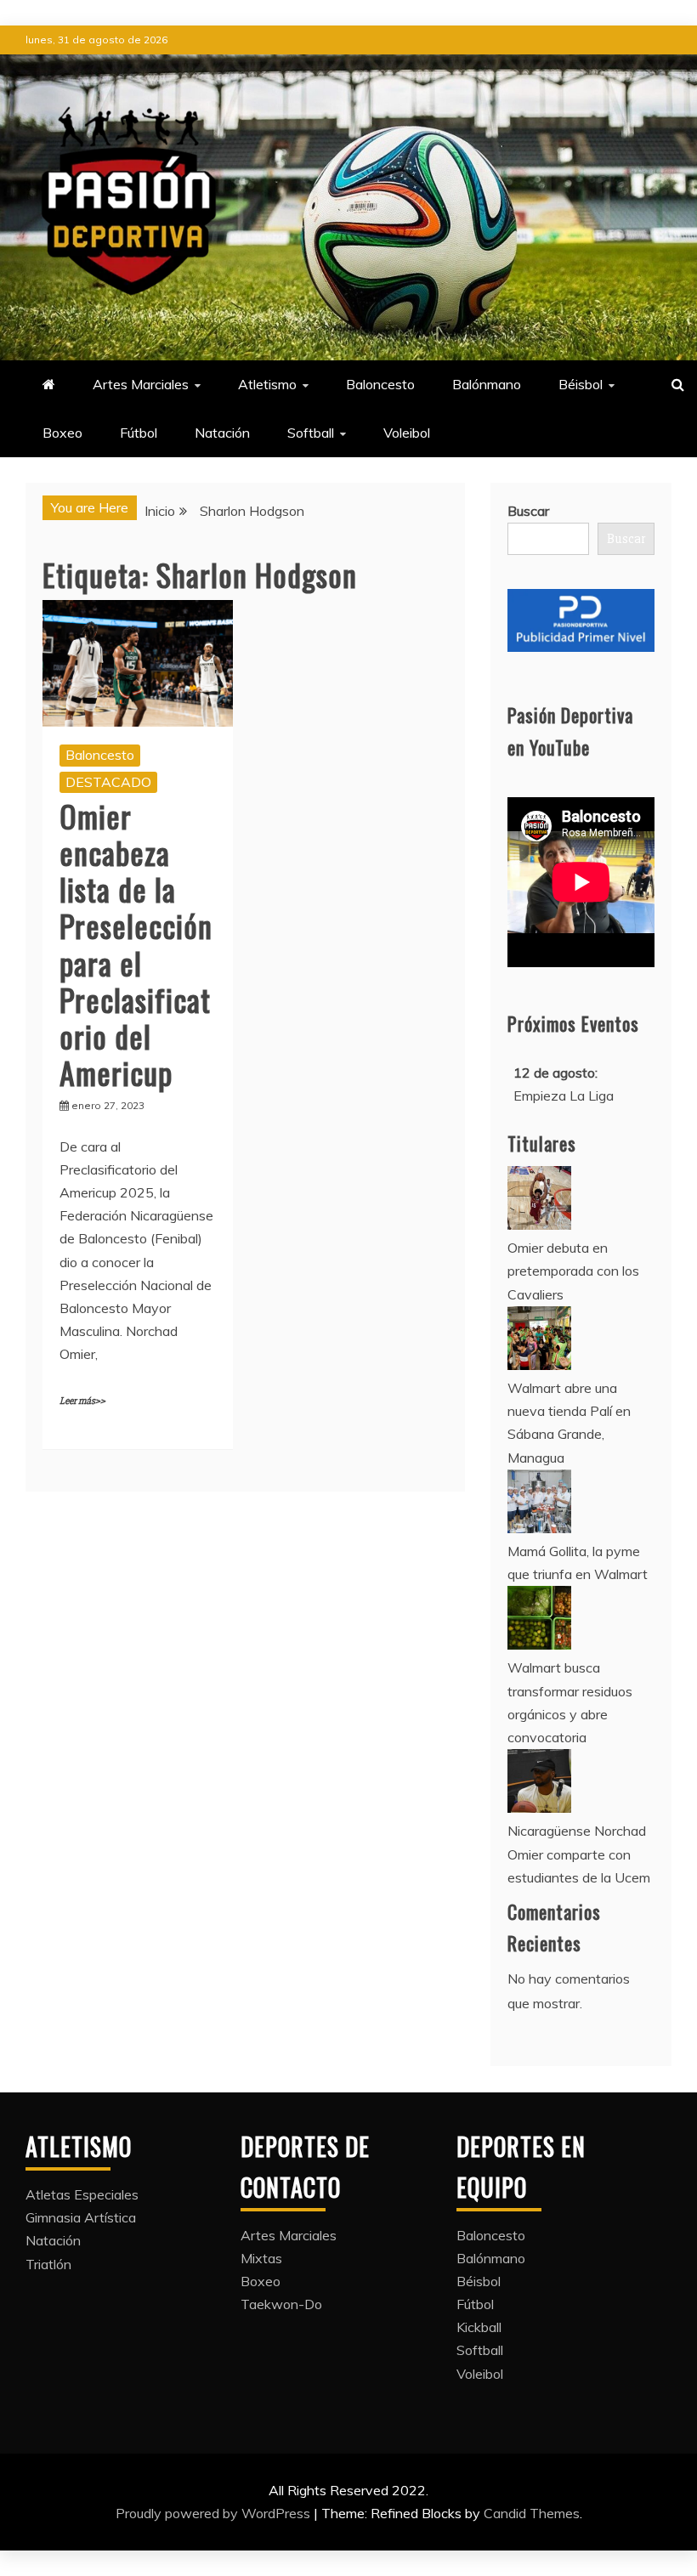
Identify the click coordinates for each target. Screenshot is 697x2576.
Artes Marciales (141, 384)
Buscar (528, 511)
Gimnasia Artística (81, 2217)
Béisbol (581, 384)
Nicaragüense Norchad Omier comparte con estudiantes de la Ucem (579, 1854)
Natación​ (222, 433)
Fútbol (139, 433)
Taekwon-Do (281, 2304)
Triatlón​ (48, 2264)
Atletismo (267, 384)
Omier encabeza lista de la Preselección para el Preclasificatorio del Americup (136, 944)
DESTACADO (108, 782)
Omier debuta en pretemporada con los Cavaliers (573, 1271)
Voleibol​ (407, 433)
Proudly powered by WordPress (215, 2513)
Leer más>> (82, 1401)
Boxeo (62, 433)
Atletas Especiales (82, 2194)
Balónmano (487, 384)
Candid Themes (532, 2513)
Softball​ (311, 433)
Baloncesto (380, 384)
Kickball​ (479, 2327)
